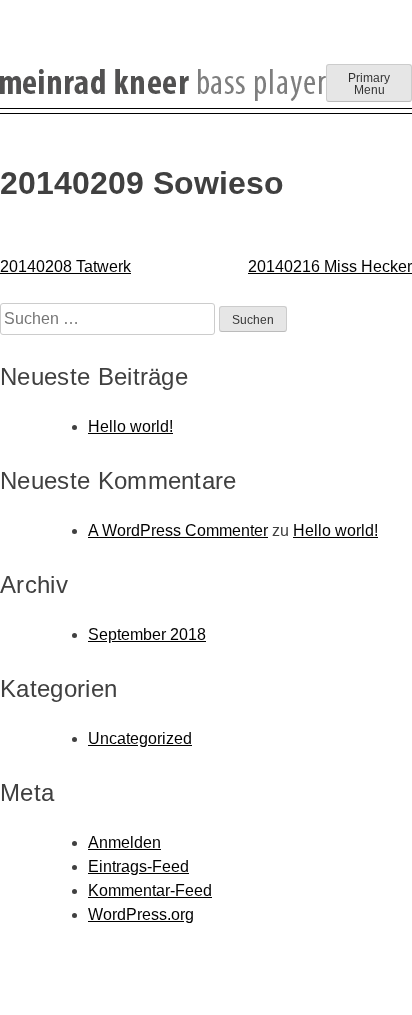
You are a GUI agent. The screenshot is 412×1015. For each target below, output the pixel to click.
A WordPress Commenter (178, 530)
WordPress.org (141, 914)
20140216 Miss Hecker (330, 266)
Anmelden (124, 842)
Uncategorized (140, 738)
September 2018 (147, 634)
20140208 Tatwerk (65, 266)
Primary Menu (369, 84)
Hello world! (130, 426)
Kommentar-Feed (150, 890)
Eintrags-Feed (138, 866)
